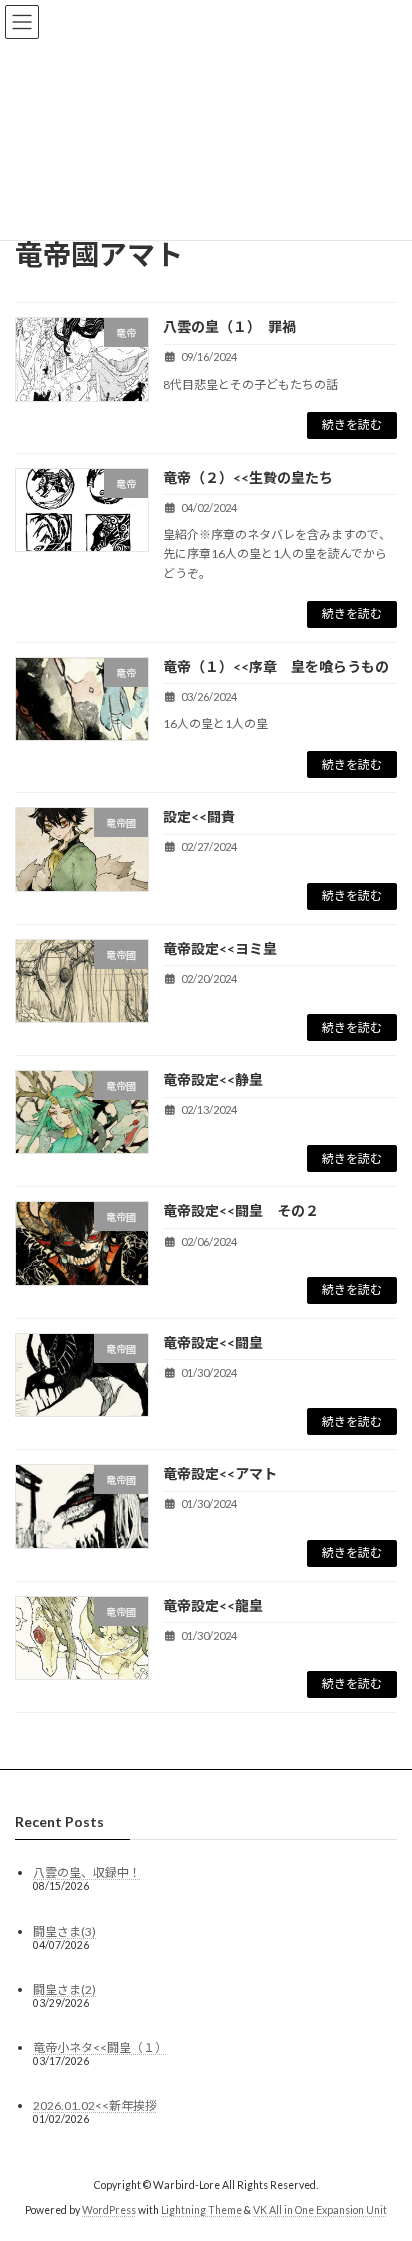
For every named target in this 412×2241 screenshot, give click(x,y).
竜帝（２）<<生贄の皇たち (248, 477)
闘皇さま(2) (64, 1989)
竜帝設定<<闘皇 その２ (241, 1210)
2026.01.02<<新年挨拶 (95, 2105)
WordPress (109, 2210)
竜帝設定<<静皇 (220, 1079)
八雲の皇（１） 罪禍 (229, 326)
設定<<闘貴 (199, 816)
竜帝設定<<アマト (220, 1473)
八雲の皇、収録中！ (87, 1872)
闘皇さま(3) (64, 1930)
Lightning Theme (201, 2210)
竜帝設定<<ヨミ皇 (220, 948)
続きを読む (352, 424)
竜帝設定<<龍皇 (213, 1605)
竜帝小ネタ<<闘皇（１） (100, 2047)
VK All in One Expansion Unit (320, 2210)
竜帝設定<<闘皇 (213, 1342)
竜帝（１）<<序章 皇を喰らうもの (276, 666)
